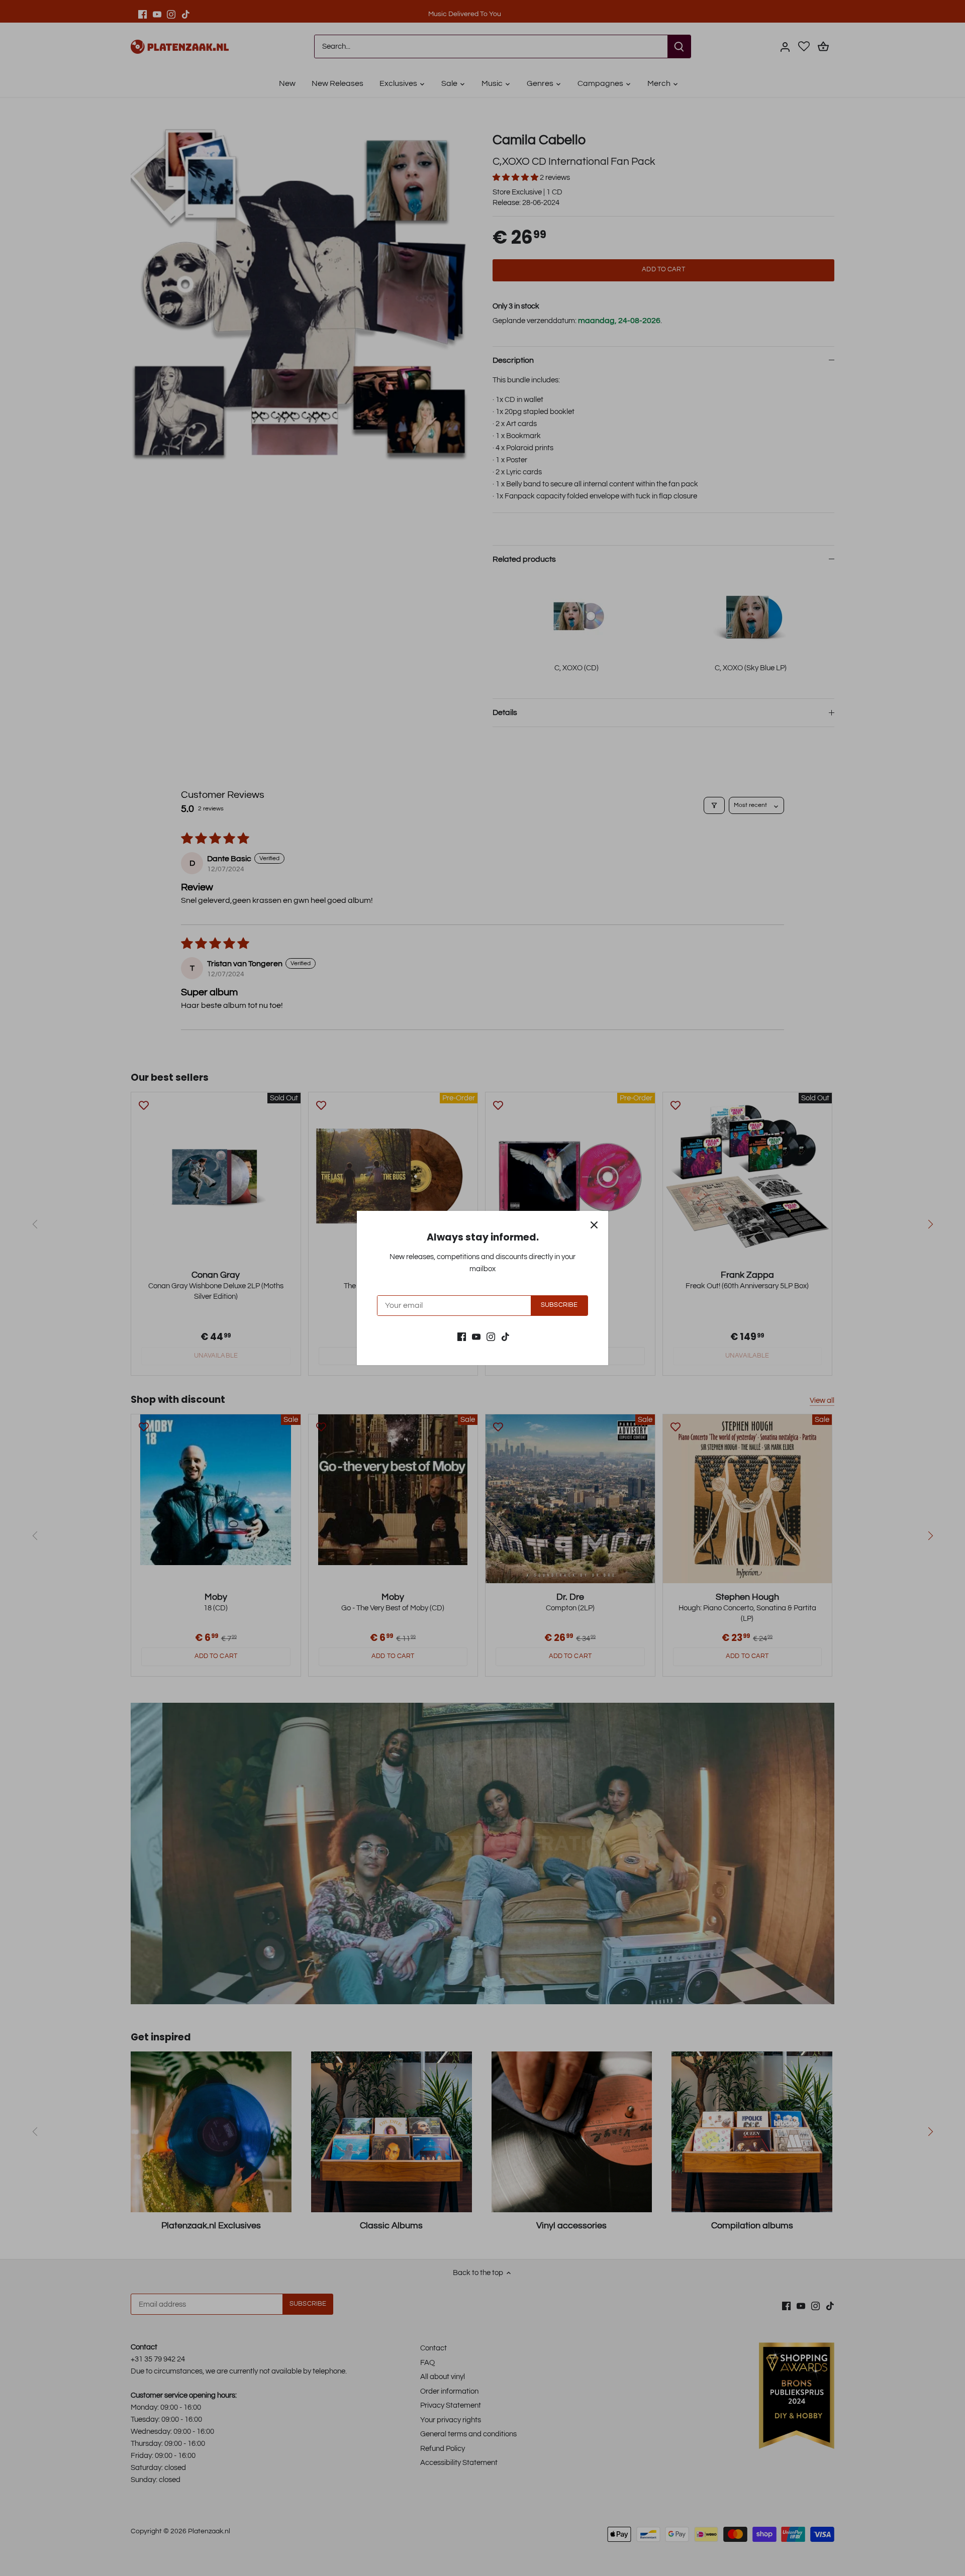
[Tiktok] (505, 1336)
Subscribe (559, 1305)
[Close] (594, 1225)
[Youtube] (476, 1336)
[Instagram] (491, 1336)
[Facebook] (462, 1336)
